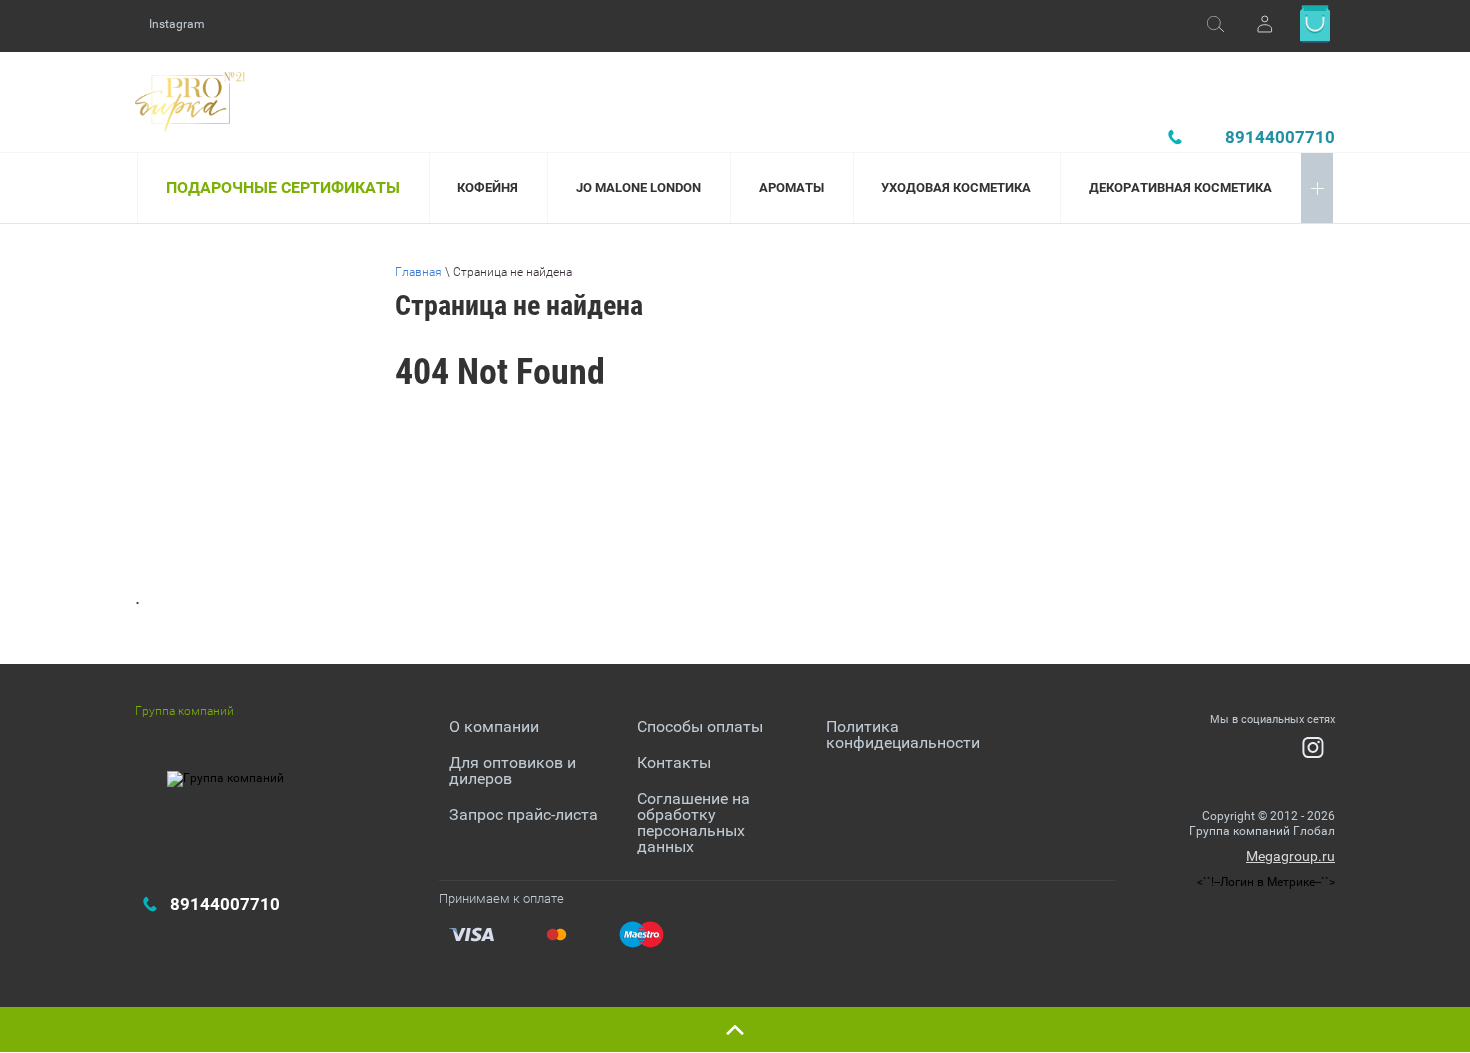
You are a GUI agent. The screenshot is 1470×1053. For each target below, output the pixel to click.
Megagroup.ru (1290, 856)
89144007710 (1280, 137)
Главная (418, 272)
